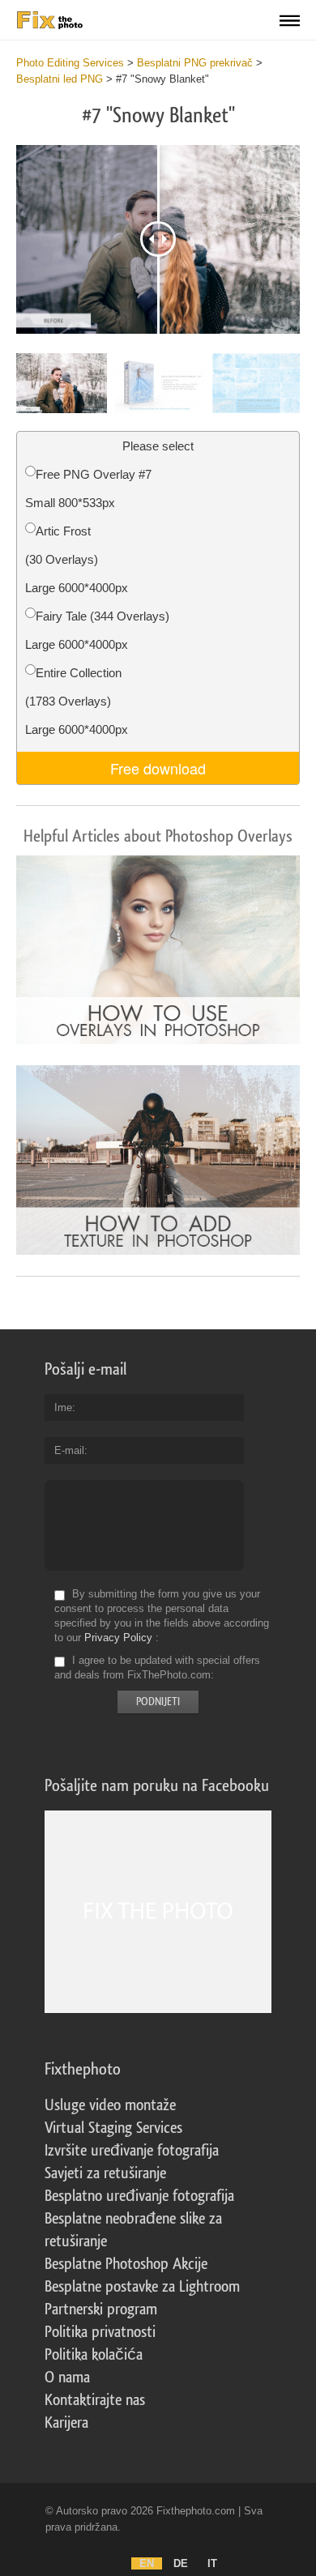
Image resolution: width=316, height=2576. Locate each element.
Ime (63, 1407)
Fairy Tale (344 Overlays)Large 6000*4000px (97, 630)
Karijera (66, 2423)
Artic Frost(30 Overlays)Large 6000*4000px (77, 559)
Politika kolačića (94, 2355)
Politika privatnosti (100, 2332)
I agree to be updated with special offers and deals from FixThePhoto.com (157, 1668)
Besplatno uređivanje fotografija (139, 2196)
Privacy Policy (118, 1638)
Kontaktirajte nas (95, 2400)
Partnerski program (101, 2309)
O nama (67, 2378)
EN (147, 2563)
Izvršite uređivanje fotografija (132, 2151)
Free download (158, 768)
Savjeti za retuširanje (105, 2173)
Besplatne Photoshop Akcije (126, 2264)
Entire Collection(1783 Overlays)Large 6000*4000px (77, 701)
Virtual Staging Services (113, 2128)
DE (181, 2563)
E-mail (69, 1450)
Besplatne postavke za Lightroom (142, 2287)
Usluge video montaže (110, 2105)
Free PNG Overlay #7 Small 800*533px (88, 488)
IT (212, 2563)
